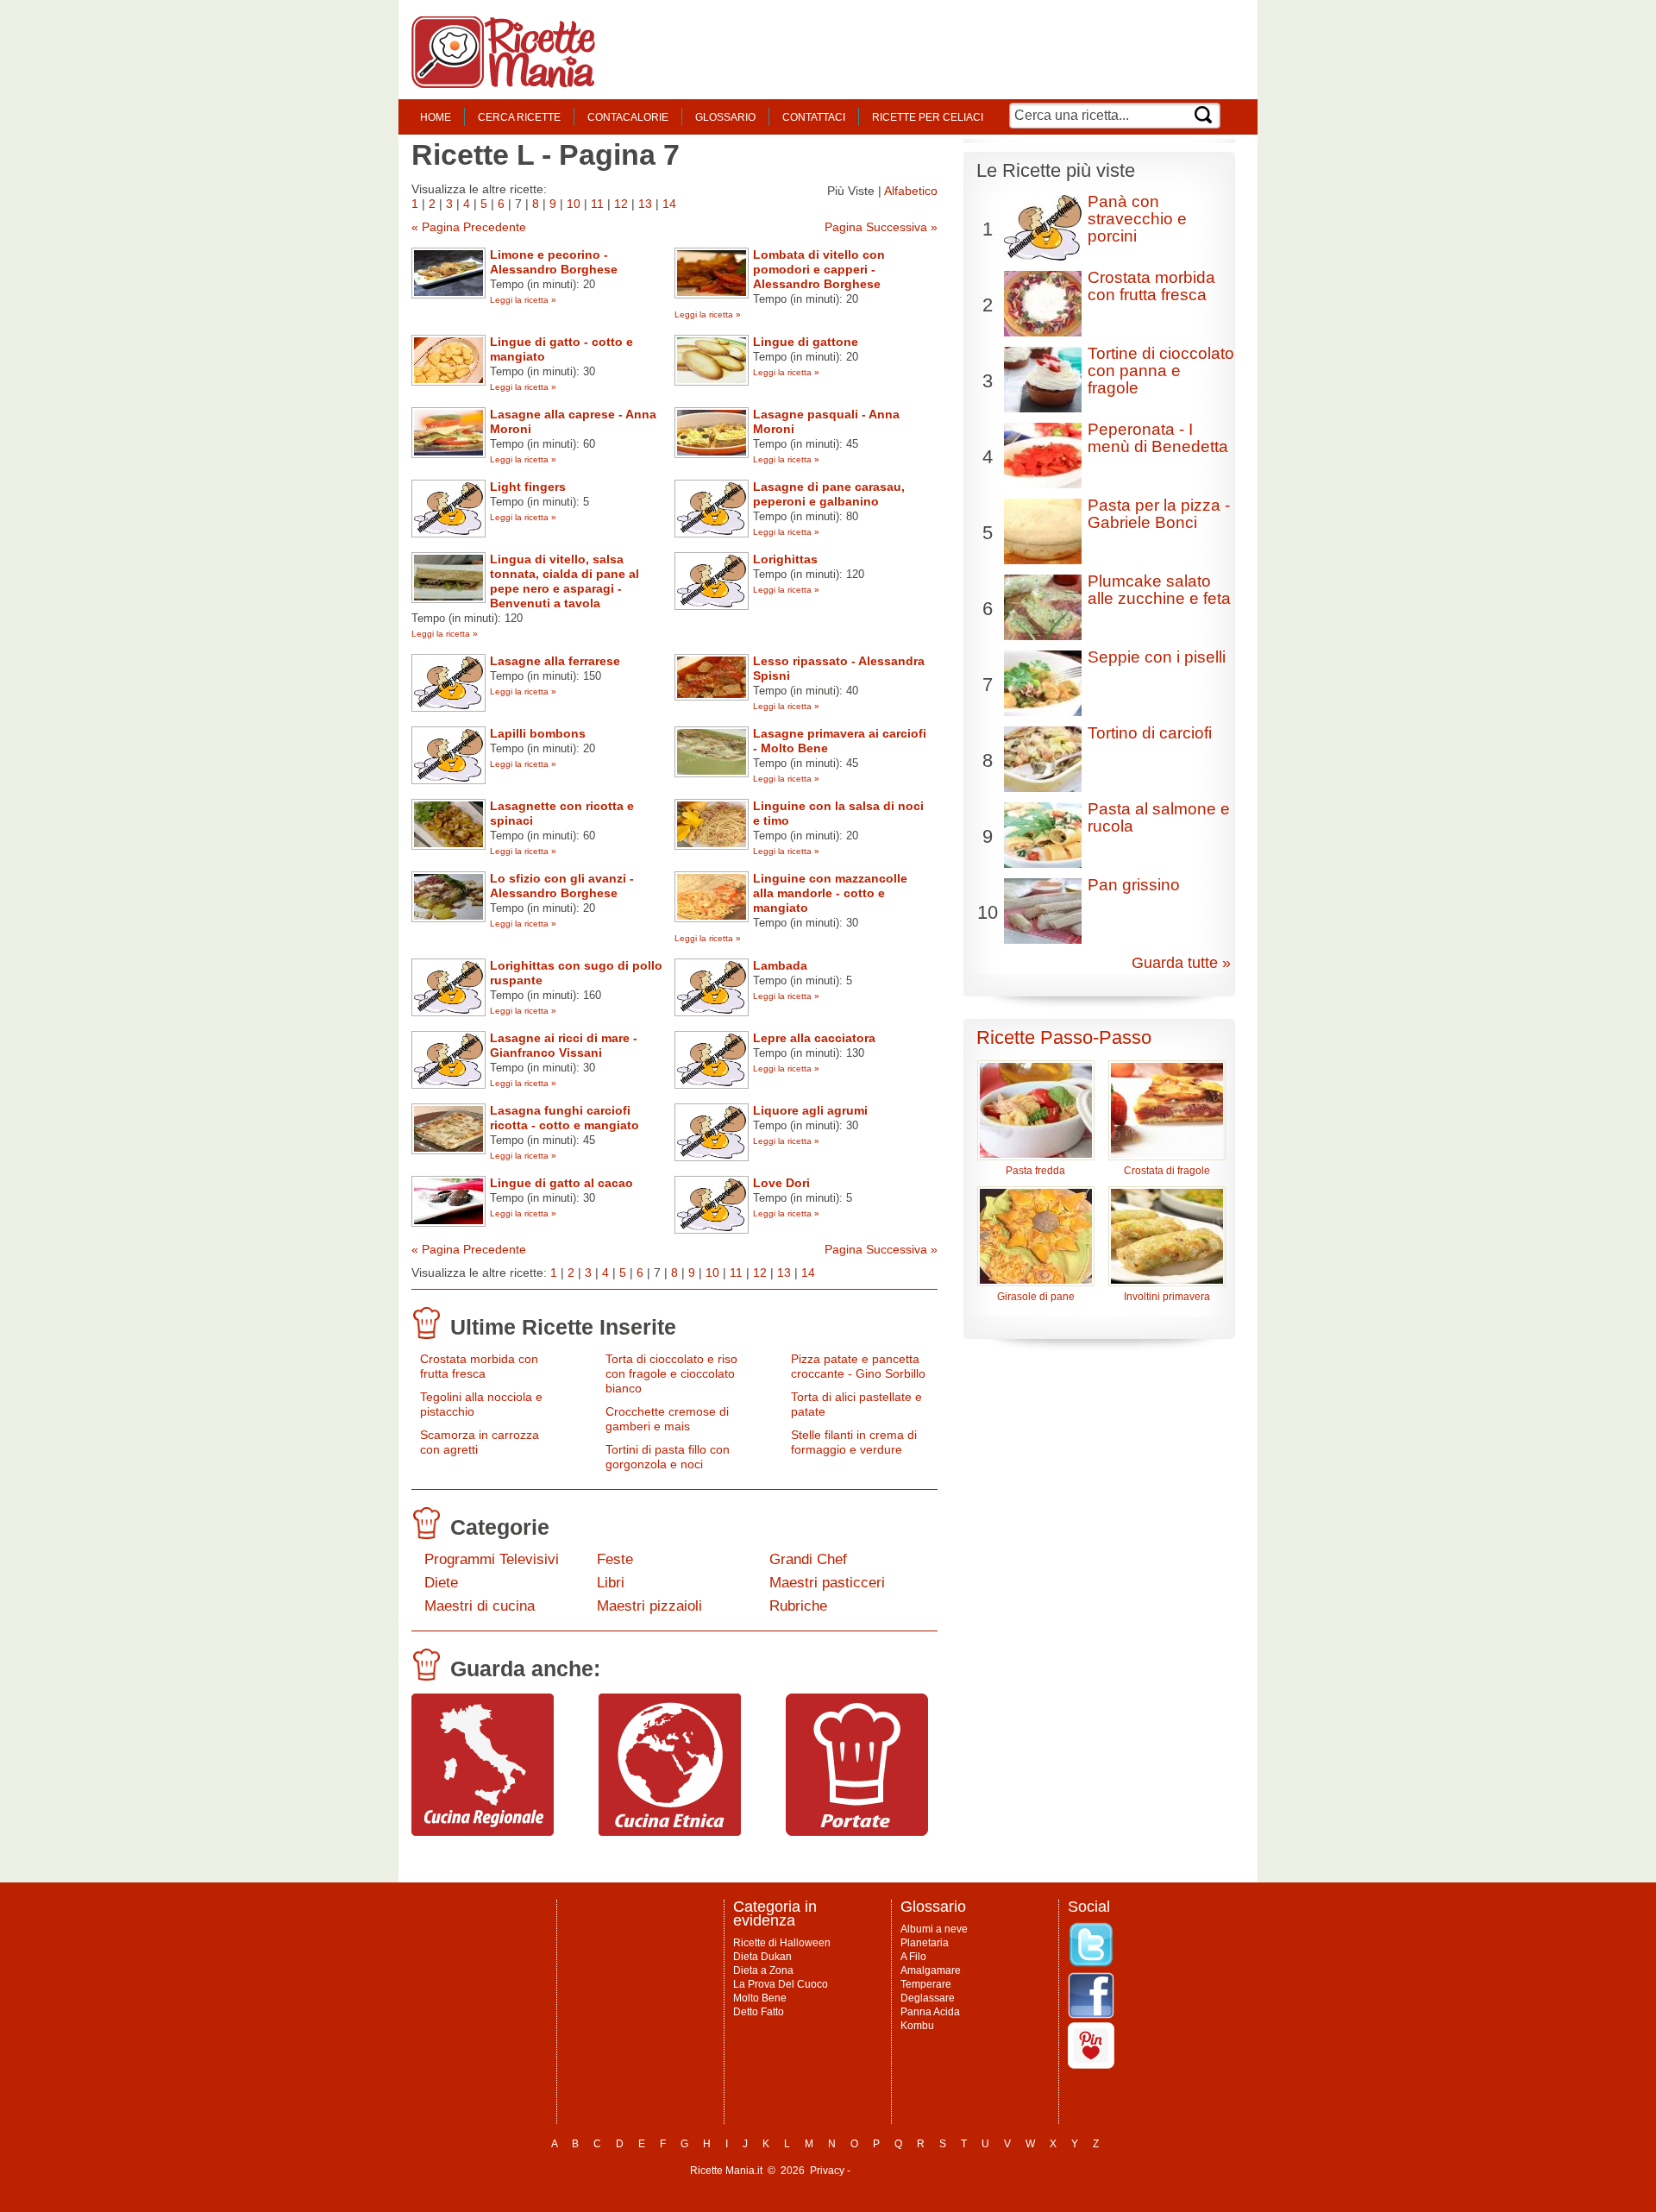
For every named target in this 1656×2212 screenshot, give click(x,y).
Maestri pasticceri (827, 1583)
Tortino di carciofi (1150, 733)
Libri (611, 1583)
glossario (725, 117)
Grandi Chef (808, 1559)
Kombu (917, 2026)
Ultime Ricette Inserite (563, 1327)
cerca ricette (519, 117)
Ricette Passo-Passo (1064, 1037)
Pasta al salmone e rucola (1159, 817)
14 (669, 204)
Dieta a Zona (763, 1970)
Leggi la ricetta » (523, 300)
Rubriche (798, 1606)
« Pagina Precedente (469, 227)
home (436, 117)
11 (597, 204)
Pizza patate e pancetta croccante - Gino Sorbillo (858, 1366)
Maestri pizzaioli (649, 1606)
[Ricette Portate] (857, 1832)
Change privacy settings (910, 2171)
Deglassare (928, 1998)
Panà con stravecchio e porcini (1137, 219)
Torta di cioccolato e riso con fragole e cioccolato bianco (671, 1373)
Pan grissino (1134, 885)
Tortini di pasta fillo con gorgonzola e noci (668, 1457)
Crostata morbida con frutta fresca (479, 1366)
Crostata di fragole (1167, 1171)
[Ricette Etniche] (670, 1832)
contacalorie (628, 117)
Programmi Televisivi (492, 1559)
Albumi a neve (934, 1929)
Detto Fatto (759, 2012)
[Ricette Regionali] (483, 1832)
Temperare (926, 1984)
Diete (441, 1583)
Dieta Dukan (762, 1957)
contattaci (814, 117)
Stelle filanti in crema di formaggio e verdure (854, 1442)
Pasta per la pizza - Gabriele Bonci (1159, 514)
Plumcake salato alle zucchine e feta (1159, 590)
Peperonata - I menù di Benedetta (1158, 438)
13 (645, 204)
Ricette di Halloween (782, 1943)
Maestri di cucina (480, 1606)
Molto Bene (760, 1998)
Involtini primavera (1167, 1297)
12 (621, 204)
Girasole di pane (1036, 1297)
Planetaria (925, 1943)
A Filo (913, 1957)
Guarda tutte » (1181, 963)
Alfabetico (911, 191)
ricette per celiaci (928, 117)
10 (574, 204)
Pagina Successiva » (881, 227)
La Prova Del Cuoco (781, 1984)
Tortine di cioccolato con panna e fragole (1161, 371)
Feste (615, 1559)
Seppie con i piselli (1157, 657)
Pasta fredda (1035, 1171)
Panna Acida (930, 2012)
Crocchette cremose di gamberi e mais (667, 1419)
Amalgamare (931, 1970)
